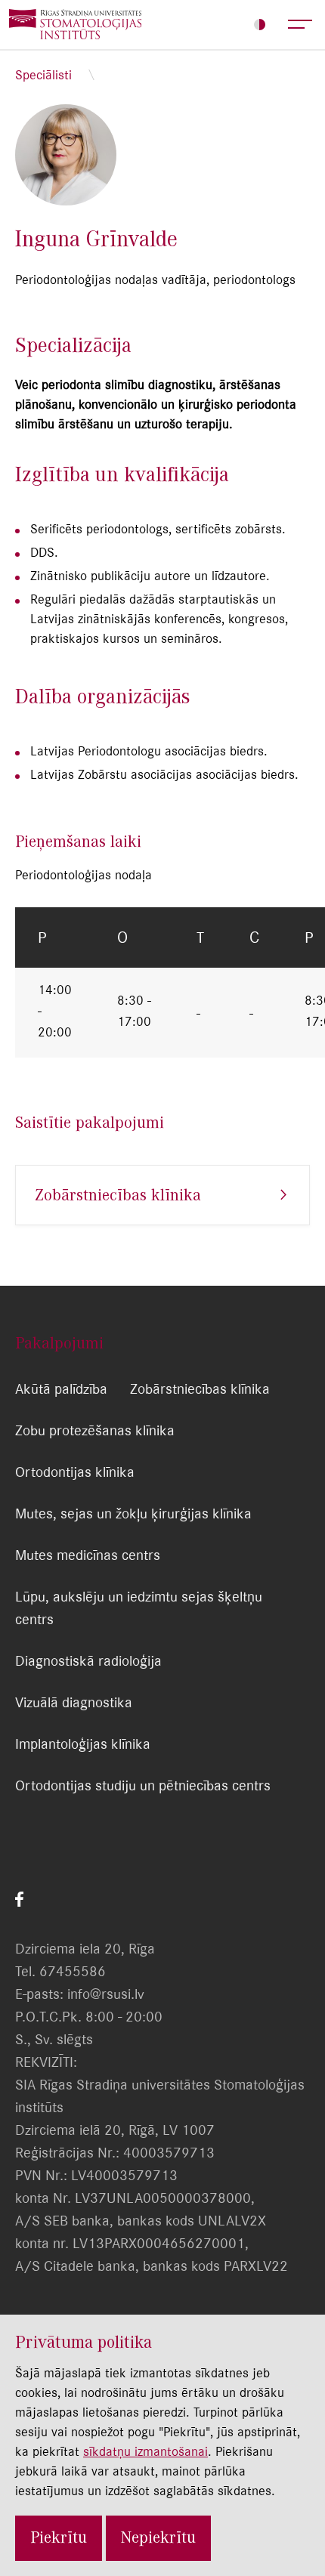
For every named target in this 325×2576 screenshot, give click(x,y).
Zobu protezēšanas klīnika (95, 1430)
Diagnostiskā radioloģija (88, 1661)
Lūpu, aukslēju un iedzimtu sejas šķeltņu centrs (139, 1608)
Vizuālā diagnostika (74, 1702)
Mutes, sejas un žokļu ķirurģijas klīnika (133, 1513)
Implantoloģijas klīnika (83, 1744)
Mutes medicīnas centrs (88, 1555)
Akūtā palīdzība (61, 1389)
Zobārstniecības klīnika (118, 1195)
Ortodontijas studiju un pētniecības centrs (143, 1785)
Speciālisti (43, 75)
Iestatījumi (260, 25)
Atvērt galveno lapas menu (300, 25)
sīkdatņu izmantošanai (145, 2451)
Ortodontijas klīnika (75, 1472)
